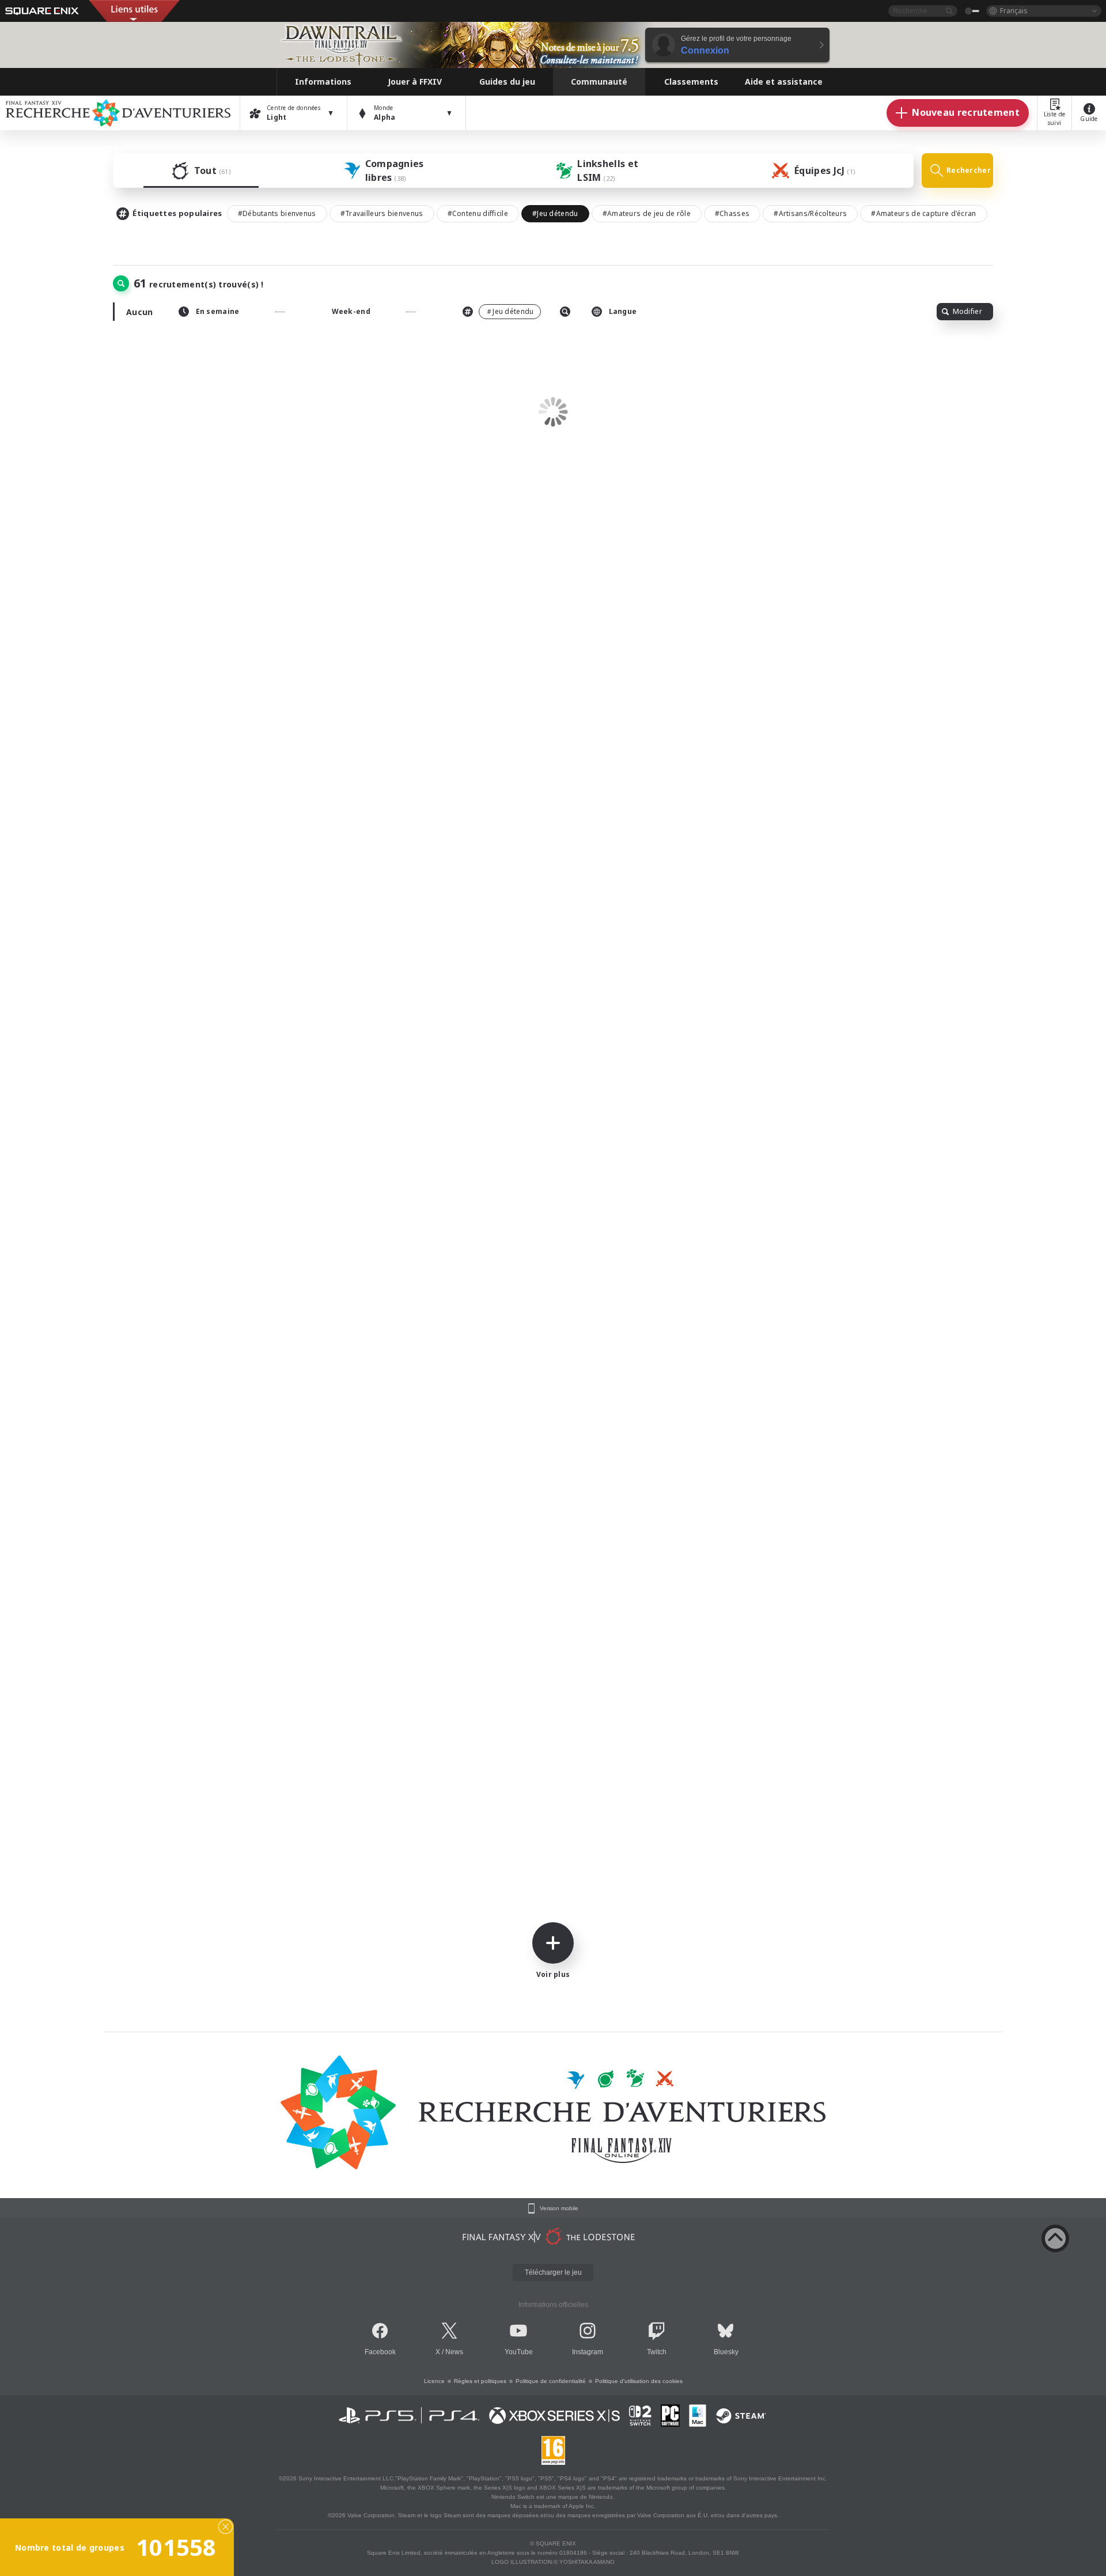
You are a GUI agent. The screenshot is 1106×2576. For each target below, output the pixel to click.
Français (1014, 11)
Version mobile (559, 2208)
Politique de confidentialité (551, 2381)
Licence (434, 2381)
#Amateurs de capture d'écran (923, 213)
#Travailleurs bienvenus (382, 213)
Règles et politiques (480, 2381)
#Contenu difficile (478, 213)
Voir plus (553, 1974)
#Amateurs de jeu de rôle (647, 213)
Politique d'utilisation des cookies (639, 2381)
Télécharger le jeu (553, 2272)
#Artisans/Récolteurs (810, 213)
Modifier (967, 311)
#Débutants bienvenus (277, 213)
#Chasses (732, 213)
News (454, 2352)
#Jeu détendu (555, 213)
